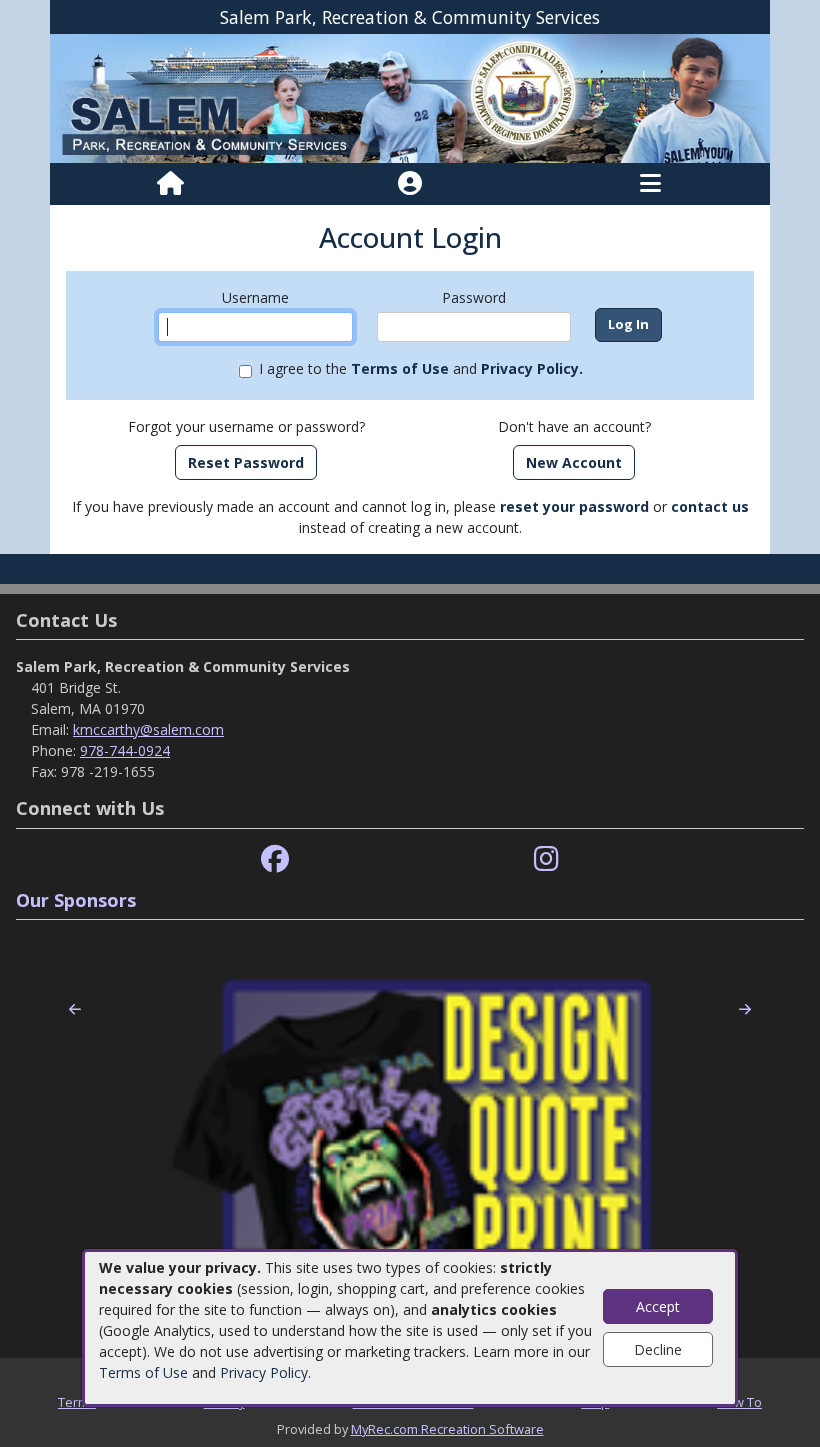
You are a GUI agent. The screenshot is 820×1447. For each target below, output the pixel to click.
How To (739, 1402)
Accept (658, 1306)
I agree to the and (421, 368)
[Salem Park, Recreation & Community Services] (410, 97)
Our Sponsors (76, 900)
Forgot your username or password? (246, 426)
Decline (658, 1349)
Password (474, 297)
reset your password (574, 506)
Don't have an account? (574, 426)
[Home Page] (170, 184)
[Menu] (650, 184)
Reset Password (246, 462)
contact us (710, 506)
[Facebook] (275, 859)
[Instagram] (546, 859)
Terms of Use (143, 1372)
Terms (77, 1402)
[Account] (410, 184)
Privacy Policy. (532, 368)
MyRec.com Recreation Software (447, 1429)
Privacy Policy (264, 1372)
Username (255, 297)
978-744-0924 (125, 750)
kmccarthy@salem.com (148, 729)
